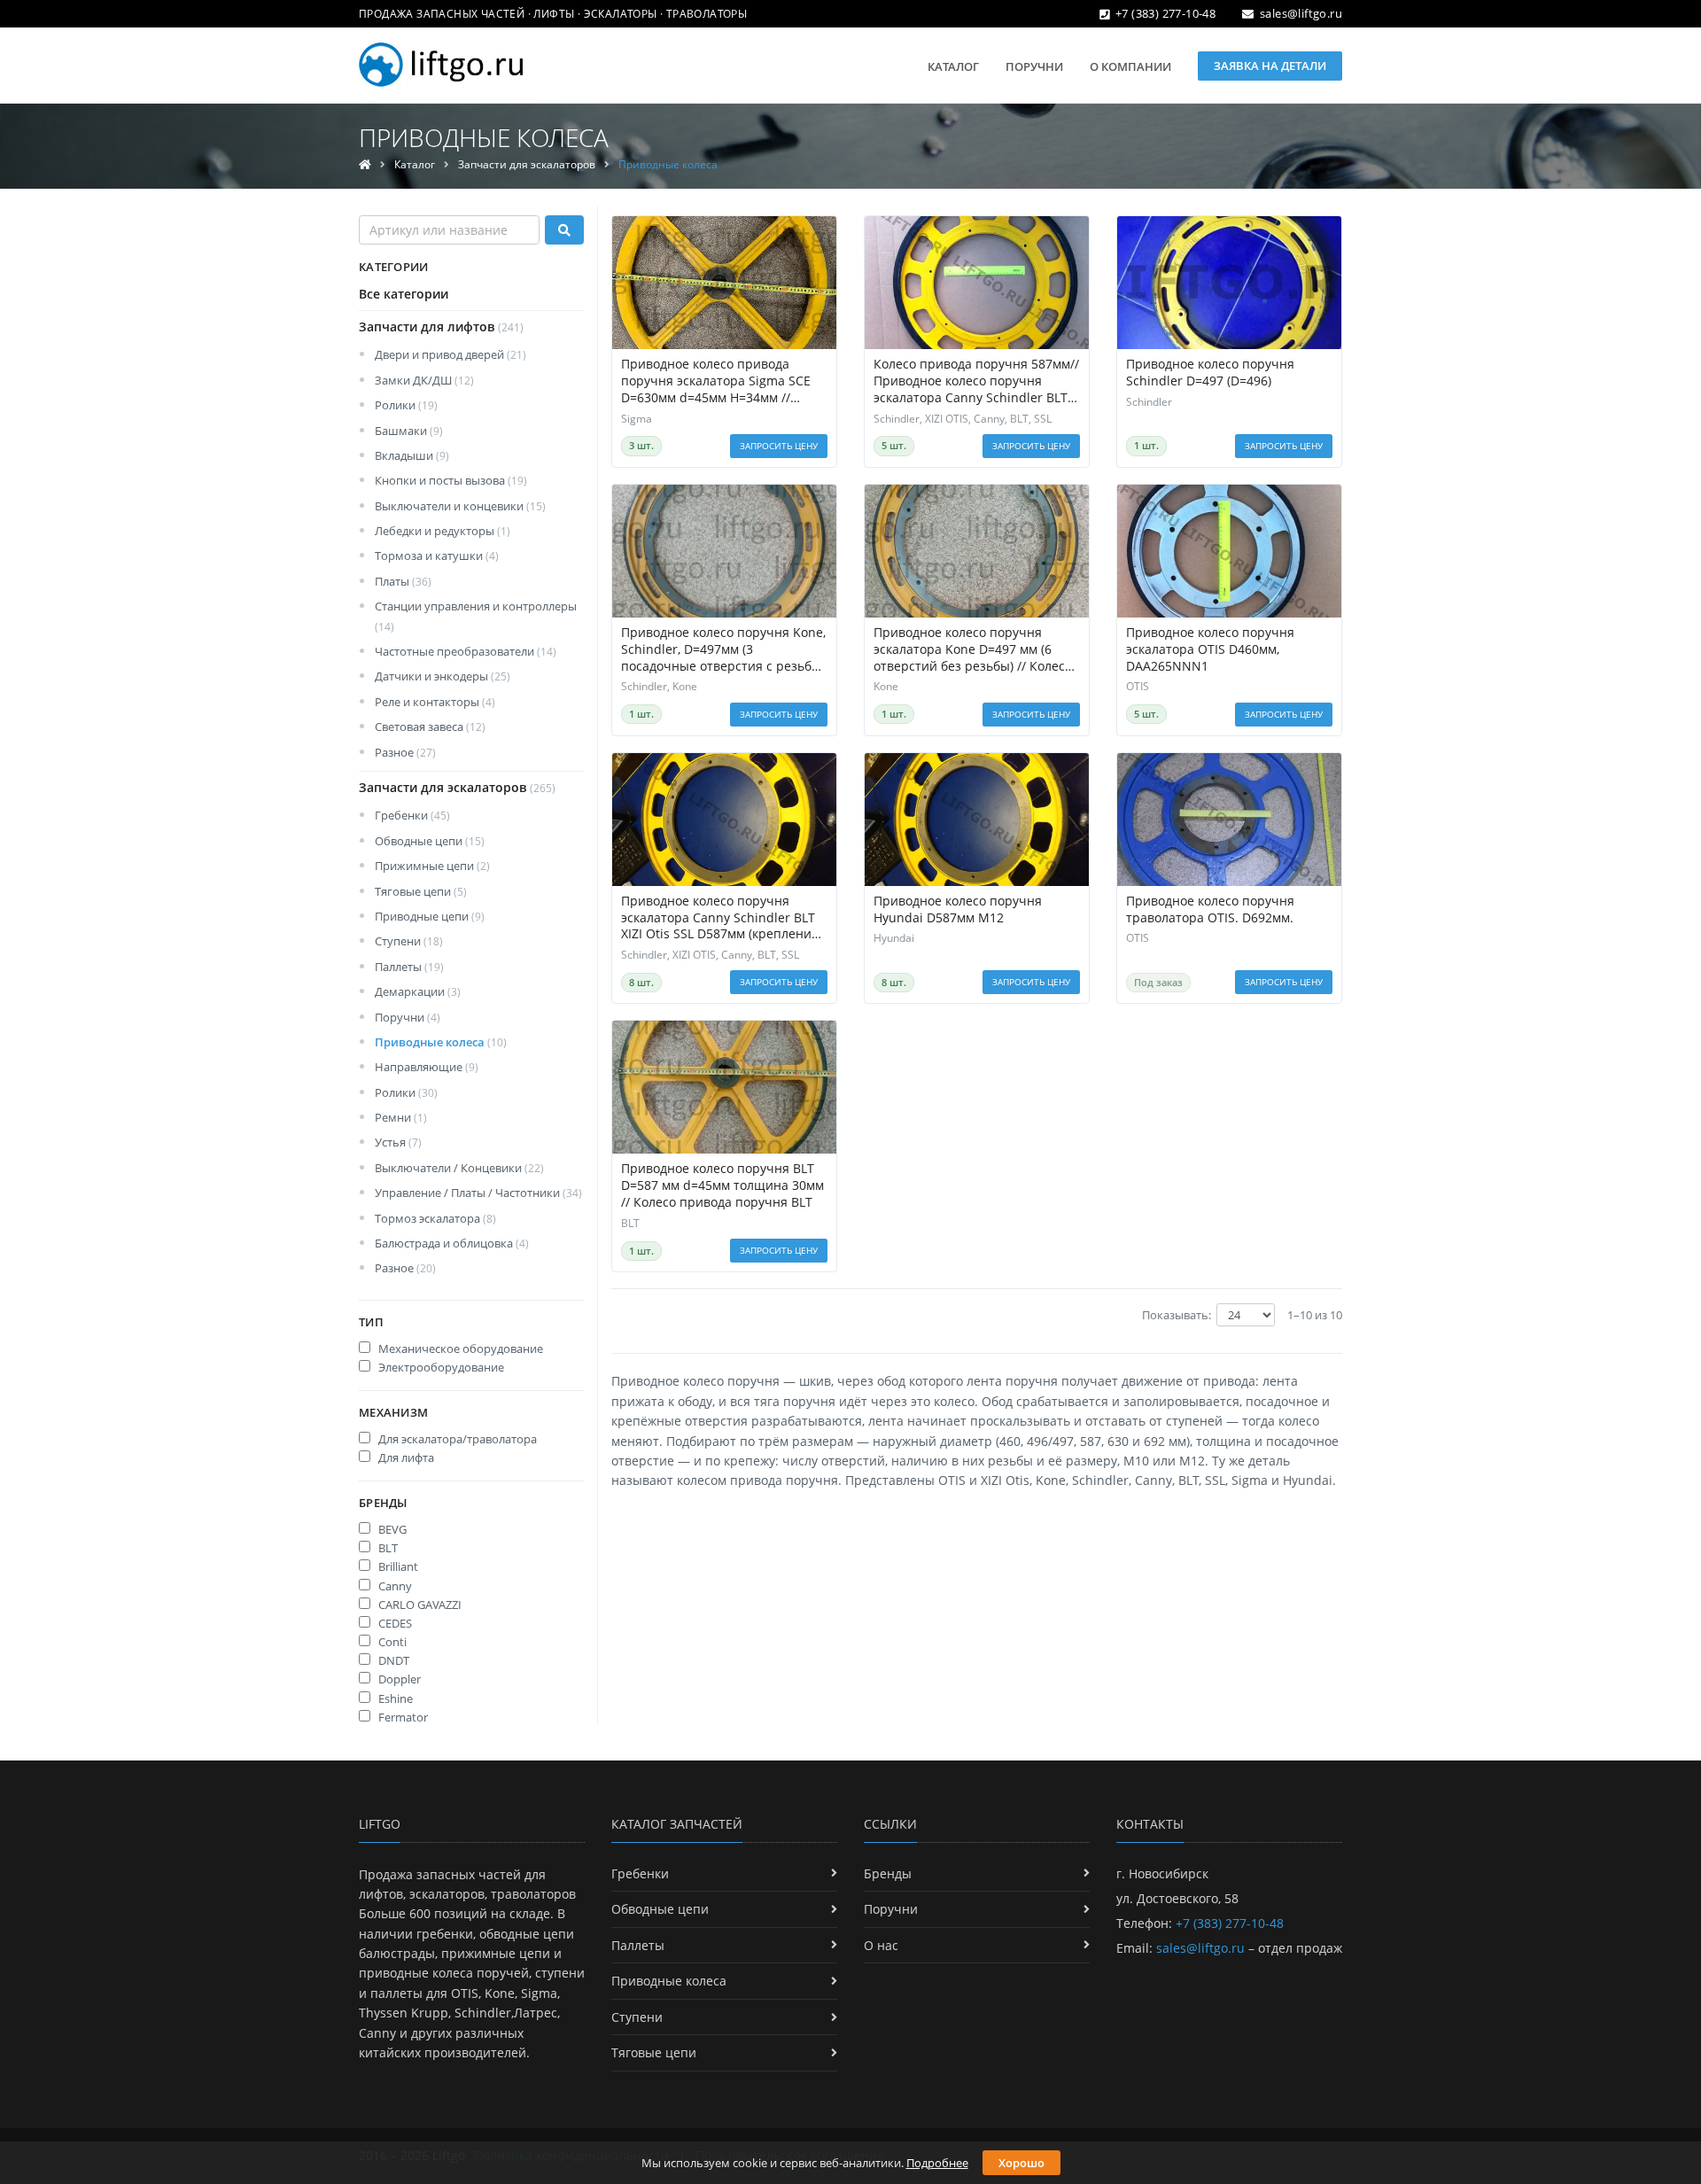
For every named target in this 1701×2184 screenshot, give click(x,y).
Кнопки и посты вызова (451, 480)
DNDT (392, 1660)
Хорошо (1021, 2163)
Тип (371, 1322)
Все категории (404, 294)
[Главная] (365, 164)
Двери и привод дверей (450, 354)
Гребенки (412, 815)
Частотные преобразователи (466, 651)
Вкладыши (412, 455)
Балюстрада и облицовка (452, 1243)
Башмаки (409, 431)
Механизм (393, 1412)
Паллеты (409, 967)
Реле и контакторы (435, 702)
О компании (1130, 66)
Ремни (401, 1117)
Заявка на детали (1270, 66)
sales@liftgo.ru (1301, 13)
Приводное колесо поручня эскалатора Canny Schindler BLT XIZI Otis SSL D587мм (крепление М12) (720, 918)
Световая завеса (430, 727)
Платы (403, 581)
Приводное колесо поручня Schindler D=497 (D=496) (1210, 373)
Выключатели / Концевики (459, 1168)
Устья (398, 1142)
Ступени (409, 941)
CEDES (394, 1623)
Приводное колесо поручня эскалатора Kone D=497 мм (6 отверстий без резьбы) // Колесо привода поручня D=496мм (973, 650)
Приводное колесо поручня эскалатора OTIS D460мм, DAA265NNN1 (1210, 649)
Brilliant (397, 1566)
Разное (405, 752)
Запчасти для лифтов (441, 326)
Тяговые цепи (421, 891)
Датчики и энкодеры (443, 676)
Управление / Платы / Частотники (478, 1193)
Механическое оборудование (459, 1348)
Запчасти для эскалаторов (527, 164)
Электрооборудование (440, 1367)
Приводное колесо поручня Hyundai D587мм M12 (958, 909)
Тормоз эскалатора (435, 1218)
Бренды (383, 1503)
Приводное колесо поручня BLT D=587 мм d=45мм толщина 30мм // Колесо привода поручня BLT (722, 1185)
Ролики (406, 405)
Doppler (398, 1679)
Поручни (1034, 66)
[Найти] (564, 230)
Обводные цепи (430, 841)
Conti (391, 1642)
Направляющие (427, 1067)
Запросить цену (779, 446)
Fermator (402, 1717)
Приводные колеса (441, 1042)
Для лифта (405, 1457)
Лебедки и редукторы (443, 531)
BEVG (391, 1529)
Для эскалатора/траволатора (456, 1439)
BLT (387, 1548)
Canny (394, 1586)
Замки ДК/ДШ (424, 380)
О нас (881, 1945)
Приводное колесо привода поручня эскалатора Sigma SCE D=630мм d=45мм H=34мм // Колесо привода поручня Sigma (718, 381)
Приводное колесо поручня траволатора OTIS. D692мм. (1210, 909)
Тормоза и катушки (437, 556)
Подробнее (937, 2163)
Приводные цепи (430, 916)
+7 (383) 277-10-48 (1165, 13)
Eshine (394, 1698)
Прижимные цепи (432, 866)
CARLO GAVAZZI (419, 1605)
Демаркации (418, 991)
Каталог (953, 66)
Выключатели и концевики (460, 506)
